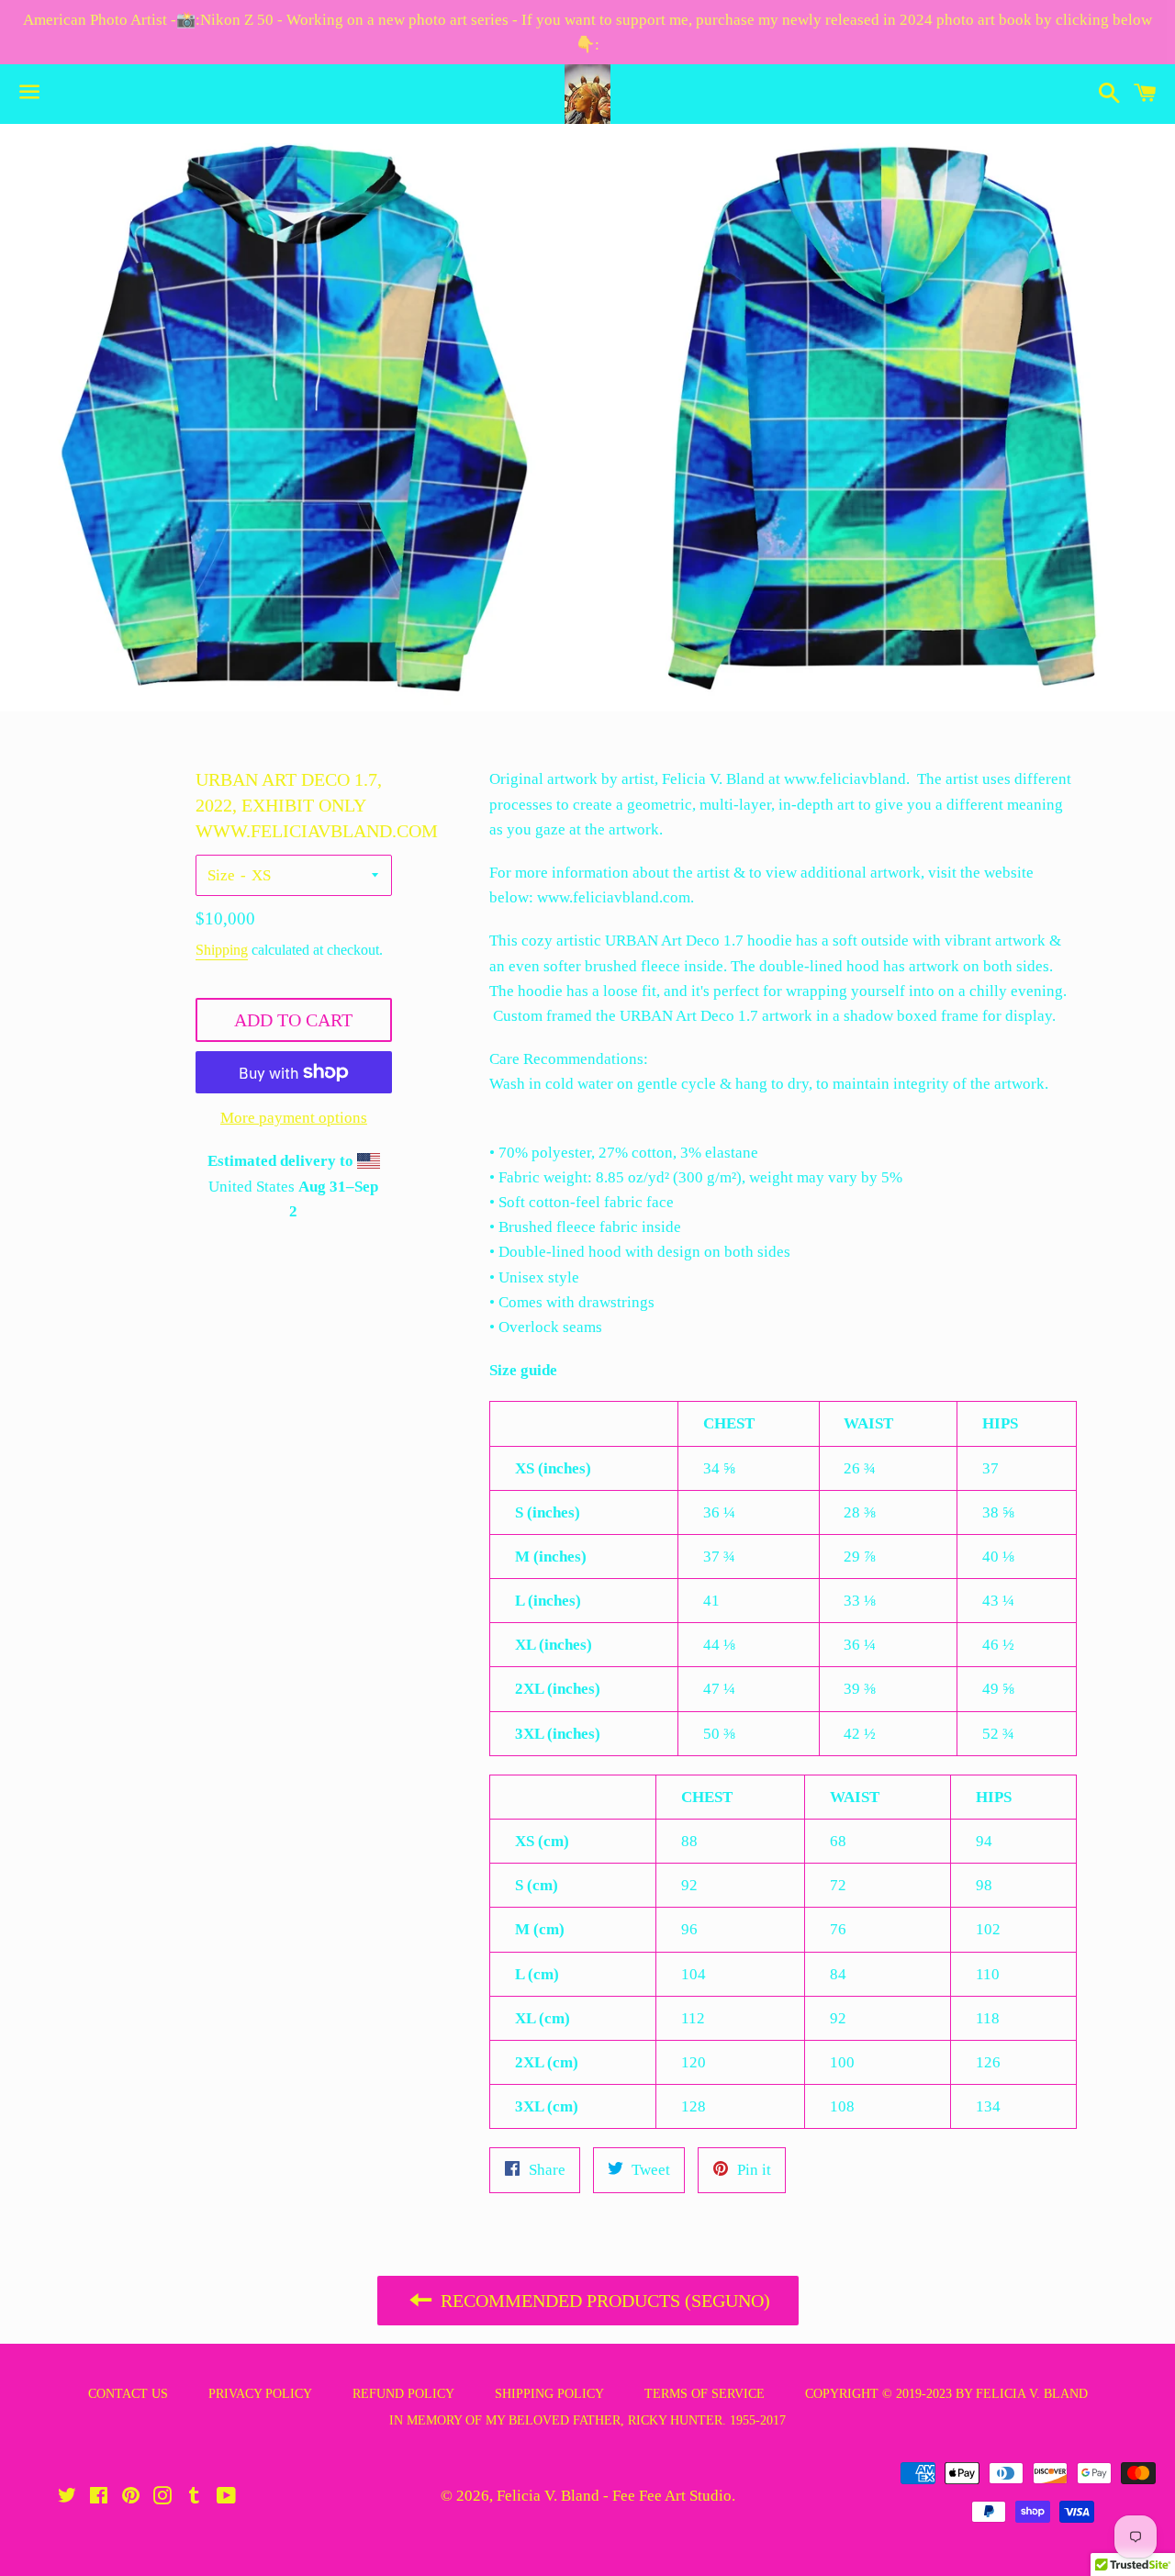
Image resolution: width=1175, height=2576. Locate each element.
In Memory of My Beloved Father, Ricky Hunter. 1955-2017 (587, 2420)
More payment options (294, 1118)
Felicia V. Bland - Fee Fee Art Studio (614, 2496)
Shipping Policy (549, 2394)
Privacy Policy (260, 2394)
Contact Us (128, 2394)
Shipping (222, 950)
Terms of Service (705, 2394)
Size (221, 875)
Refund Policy (403, 2394)
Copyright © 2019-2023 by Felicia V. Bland (946, 2394)
